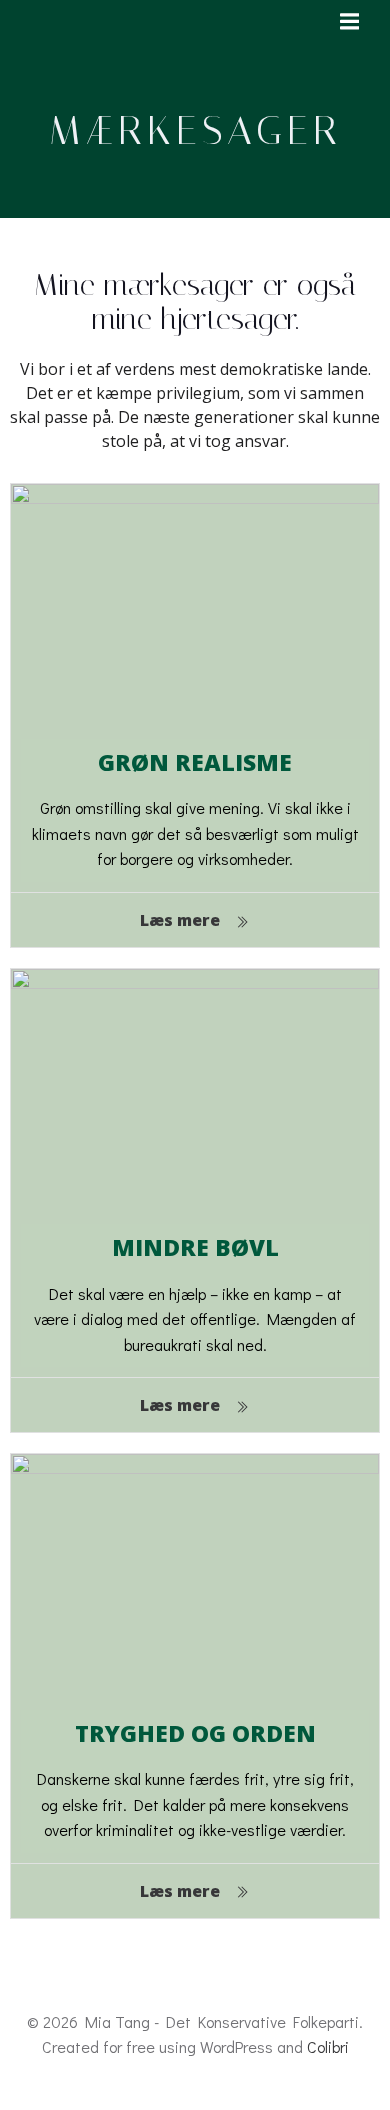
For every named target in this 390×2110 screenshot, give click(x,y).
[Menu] (347, 22)
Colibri (328, 2046)
